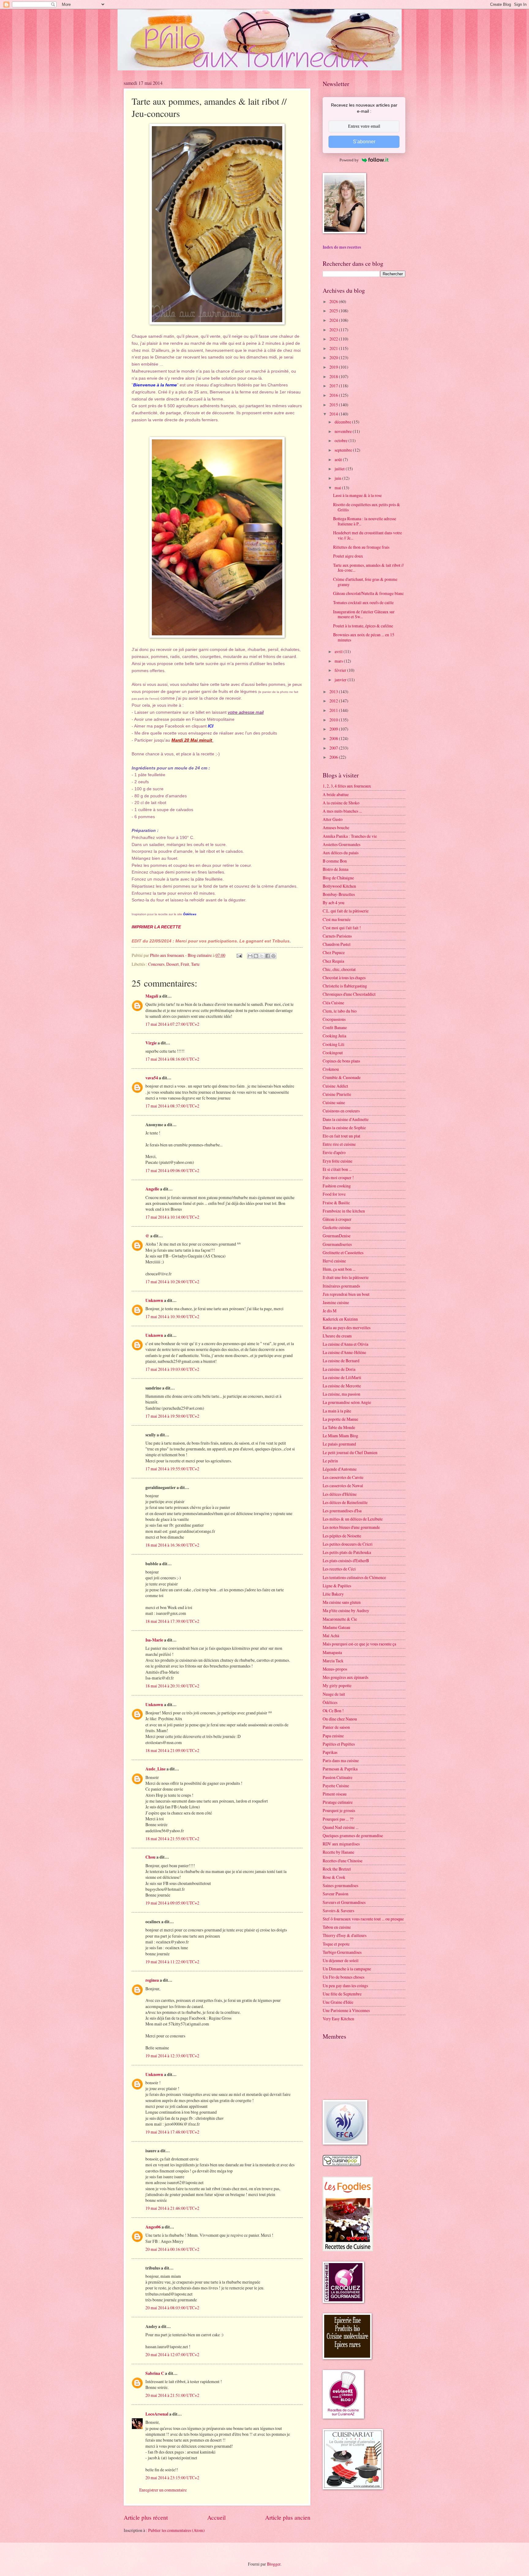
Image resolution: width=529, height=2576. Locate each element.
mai (338, 488)
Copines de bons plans (341, 1061)
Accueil (216, 2517)
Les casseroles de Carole (343, 1477)
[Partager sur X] (262, 956)
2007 (334, 748)
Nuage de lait (334, 1694)
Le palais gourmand (339, 1444)
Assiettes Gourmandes (341, 844)
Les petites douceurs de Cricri (348, 1544)
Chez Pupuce (334, 952)
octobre (341, 440)
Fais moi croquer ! (338, 1177)
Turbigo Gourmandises (342, 1952)
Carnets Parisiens (337, 936)
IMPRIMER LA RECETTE (156, 927)
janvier (341, 680)
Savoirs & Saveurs (338, 1910)
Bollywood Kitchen (339, 886)
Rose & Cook (334, 1877)
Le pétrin (330, 1461)
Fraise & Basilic (336, 1203)
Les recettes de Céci (339, 1569)
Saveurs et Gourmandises (344, 1902)
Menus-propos (335, 1669)
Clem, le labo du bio (340, 1011)
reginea (152, 1980)
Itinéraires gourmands (341, 1286)
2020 (334, 357)
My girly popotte (337, 1685)
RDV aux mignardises (341, 1844)
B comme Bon (335, 861)
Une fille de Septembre (342, 1994)
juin (338, 478)
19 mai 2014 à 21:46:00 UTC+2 (172, 2208)
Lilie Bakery (333, 1594)
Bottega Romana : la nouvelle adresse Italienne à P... (365, 521)
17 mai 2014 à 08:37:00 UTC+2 (172, 1106)
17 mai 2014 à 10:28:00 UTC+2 (172, 1282)
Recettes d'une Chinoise (343, 1861)
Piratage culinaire (338, 1802)
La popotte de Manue (340, 1419)
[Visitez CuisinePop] (342, 2164)
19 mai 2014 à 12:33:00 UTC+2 (172, 2056)
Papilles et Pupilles (339, 1744)
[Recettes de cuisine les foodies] (348, 2249)
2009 (334, 729)
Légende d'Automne (340, 1469)
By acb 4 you (334, 903)
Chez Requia (333, 961)
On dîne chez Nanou (340, 1719)
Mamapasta (332, 1652)
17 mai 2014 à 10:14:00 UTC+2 (172, 1217)
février (341, 670)
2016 (334, 395)
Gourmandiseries (337, 1244)
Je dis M (330, 1311)
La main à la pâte (337, 1411)
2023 (334, 330)
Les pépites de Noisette (342, 1536)
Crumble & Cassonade (342, 1077)
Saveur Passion (336, 1894)
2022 (334, 339)
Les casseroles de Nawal (343, 1485)
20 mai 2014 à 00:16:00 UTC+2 (172, 2249)
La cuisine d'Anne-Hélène (344, 1352)
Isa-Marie (154, 1640)
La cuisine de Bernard (341, 1361)
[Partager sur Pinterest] (273, 956)
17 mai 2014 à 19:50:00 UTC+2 (172, 1416)
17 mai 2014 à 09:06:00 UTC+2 (172, 1170)
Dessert (173, 964)
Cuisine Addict (335, 1086)
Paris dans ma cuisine (341, 1760)
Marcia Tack (333, 1661)
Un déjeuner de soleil (341, 1960)
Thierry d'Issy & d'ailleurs (345, 1935)
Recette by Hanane (338, 1852)
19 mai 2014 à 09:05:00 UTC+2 (172, 1903)
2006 (334, 757)
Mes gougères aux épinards (345, 1677)
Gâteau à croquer (337, 1219)
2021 (334, 348)
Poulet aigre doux (348, 556)
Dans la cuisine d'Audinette (346, 1119)
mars (339, 661)
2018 (334, 376)
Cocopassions (334, 1019)
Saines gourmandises (340, 1885)
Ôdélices (330, 1702)
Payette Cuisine (336, 1786)
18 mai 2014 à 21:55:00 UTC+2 (172, 1839)
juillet (340, 469)
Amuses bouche (336, 827)
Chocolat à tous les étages (344, 978)
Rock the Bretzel (337, 1869)
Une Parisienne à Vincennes (346, 2010)
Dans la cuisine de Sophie (344, 1128)
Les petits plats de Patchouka (347, 1552)
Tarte (195, 964)
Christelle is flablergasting (345, 986)
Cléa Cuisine (333, 1003)
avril (339, 651)
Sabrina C (155, 2373)
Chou (150, 1857)
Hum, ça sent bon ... (339, 1269)
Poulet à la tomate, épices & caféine (363, 626)
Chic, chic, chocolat (339, 969)
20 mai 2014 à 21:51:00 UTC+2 (172, 2395)
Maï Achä (331, 1636)
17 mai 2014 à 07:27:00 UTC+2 (172, 1024)
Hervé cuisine (334, 1261)
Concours (156, 964)
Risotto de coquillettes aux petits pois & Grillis (367, 507)
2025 (334, 311)
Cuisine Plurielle (337, 1094)
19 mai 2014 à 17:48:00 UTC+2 (172, 2132)
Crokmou (331, 1069)
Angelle (152, 1189)
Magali (152, 996)
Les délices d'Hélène (340, 1494)
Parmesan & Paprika (340, 1769)
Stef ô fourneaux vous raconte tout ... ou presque (363, 1919)
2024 (334, 320)
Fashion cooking (337, 1186)
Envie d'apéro (334, 1152)
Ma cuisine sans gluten (342, 1602)
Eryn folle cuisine (338, 1161)
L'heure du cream (337, 1336)
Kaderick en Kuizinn (340, 1319)
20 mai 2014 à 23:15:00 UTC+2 (172, 2478)
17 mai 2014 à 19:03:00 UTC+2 (172, 1369)
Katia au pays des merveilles (347, 1327)
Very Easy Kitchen (338, 2019)
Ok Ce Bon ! (333, 1711)
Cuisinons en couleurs (341, 1111)
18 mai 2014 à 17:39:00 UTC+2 (172, 1621)
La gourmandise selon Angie (347, 1402)
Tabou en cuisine (337, 1927)
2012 (334, 701)
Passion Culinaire (338, 1777)
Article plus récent (146, 2517)
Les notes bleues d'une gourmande (351, 1527)
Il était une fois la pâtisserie (346, 1277)
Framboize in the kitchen (344, 1211)
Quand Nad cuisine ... (341, 1827)
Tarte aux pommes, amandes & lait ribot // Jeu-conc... (368, 568)
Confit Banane (335, 1027)
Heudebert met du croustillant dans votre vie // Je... (368, 535)
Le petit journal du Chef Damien (350, 1452)
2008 (334, 738)
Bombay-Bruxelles (339, 894)
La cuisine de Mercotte (342, 1386)
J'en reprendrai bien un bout (346, 1294)
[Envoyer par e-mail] (250, 956)
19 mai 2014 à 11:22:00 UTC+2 (172, 1962)
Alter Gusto (333, 819)
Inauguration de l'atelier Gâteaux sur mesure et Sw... (364, 614)
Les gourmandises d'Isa (342, 1511)
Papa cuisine (333, 1736)
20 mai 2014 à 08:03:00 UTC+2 (172, 2308)
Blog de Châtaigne (338, 878)
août (339, 459)
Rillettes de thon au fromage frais (361, 547)
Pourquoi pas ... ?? (338, 1819)
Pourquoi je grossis (339, 1810)
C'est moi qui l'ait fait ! (342, 928)
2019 (334, 367)
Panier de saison (336, 1727)
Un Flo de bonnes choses (343, 1977)
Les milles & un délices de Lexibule (353, 1519)
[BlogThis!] (256, 956)
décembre (343, 422)
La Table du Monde (339, 1427)
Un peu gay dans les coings (345, 1986)
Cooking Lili (334, 1044)
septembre (344, 450)
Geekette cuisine (337, 1227)
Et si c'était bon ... (337, 1169)
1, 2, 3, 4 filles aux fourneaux (347, 786)
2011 (334, 710)
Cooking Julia (334, 1036)
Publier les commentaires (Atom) (176, 2530)
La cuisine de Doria (339, 1369)
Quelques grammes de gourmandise (353, 1835)
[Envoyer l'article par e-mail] (239, 955)
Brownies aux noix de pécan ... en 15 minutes (364, 637)
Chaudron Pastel (337, 944)
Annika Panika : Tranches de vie (350, 836)
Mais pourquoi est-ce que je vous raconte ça (359, 1644)
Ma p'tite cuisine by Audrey (346, 1610)
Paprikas (330, 1752)
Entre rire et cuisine (339, 1144)
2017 (334, 386)
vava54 (152, 1078)
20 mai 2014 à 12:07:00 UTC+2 (172, 2354)
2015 (334, 405)
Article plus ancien (288, 2517)
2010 (334, 720)
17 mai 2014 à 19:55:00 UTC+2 (172, 1469)
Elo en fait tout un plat (341, 1136)
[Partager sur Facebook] (268, 956)
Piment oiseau (335, 1794)
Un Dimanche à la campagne (347, 1969)
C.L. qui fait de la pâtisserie (346, 911)
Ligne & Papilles (337, 1586)
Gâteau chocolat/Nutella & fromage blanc (368, 593)
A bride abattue (336, 794)
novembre (344, 431)
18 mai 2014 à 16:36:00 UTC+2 (172, 1545)
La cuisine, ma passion (341, 1394)
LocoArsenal (157, 2414)
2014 (334, 414)
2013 (334, 692)
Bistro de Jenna (336, 869)
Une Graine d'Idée (338, 2002)
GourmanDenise (337, 1236)
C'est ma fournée (337, 919)
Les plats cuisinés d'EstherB (346, 1561)
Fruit (185, 964)
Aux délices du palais (341, 853)
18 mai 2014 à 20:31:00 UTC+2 (172, 1686)
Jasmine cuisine (336, 1302)
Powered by (349, 160)
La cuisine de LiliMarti (342, 1377)
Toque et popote (336, 1944)
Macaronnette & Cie (340, 1619)
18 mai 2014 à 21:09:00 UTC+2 (172, 1750)
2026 (334, 301)
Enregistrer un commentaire (163, 2490)
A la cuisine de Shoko (341, 803)
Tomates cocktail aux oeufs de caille (363, 602)
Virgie (151, 1043)
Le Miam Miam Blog (340, 1436)
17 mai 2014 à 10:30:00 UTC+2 (172, 1316)
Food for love (334, 1194)
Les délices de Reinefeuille (345, 1502)
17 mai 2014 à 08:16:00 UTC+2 (172, 1059)
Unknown (154, 1300)
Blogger (274, 2564)
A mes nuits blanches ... (342, 811)
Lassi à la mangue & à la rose (357, 495)
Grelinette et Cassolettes (343, 1252)
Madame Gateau (336, 1627)
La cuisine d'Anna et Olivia (345, 1344)
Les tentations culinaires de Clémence (354, 1577)
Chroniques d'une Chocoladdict (349, 994)
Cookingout (333, 1053)
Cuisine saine (334, 1102)
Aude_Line (156, 1769)
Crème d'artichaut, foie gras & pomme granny (365, 582)
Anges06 (153, 2227)
